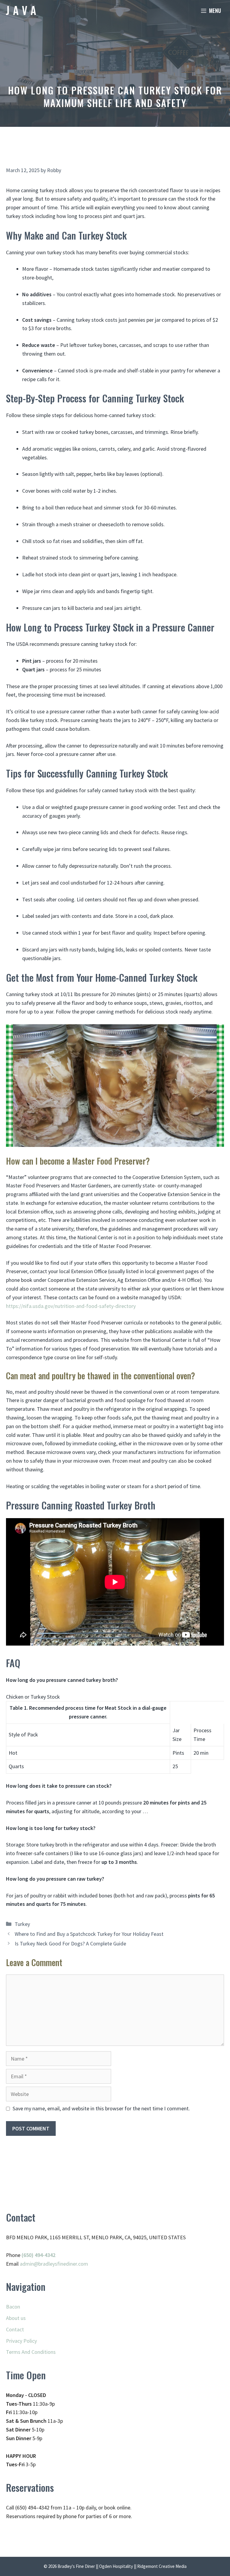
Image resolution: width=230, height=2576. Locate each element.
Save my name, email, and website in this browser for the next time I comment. (101, 2108)
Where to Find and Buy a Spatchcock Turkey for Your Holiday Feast (89, 1934)
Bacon (13, 2307)
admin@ (29, 2264)
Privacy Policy (21, 2341)
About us (16, 2318)
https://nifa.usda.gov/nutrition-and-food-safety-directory (71, 1306)
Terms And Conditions (31, 2352)
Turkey (22, 1924)
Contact (15, 2329)
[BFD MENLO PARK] (21, 10)
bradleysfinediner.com (63, 2264)
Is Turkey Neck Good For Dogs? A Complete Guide (70, 1943)
